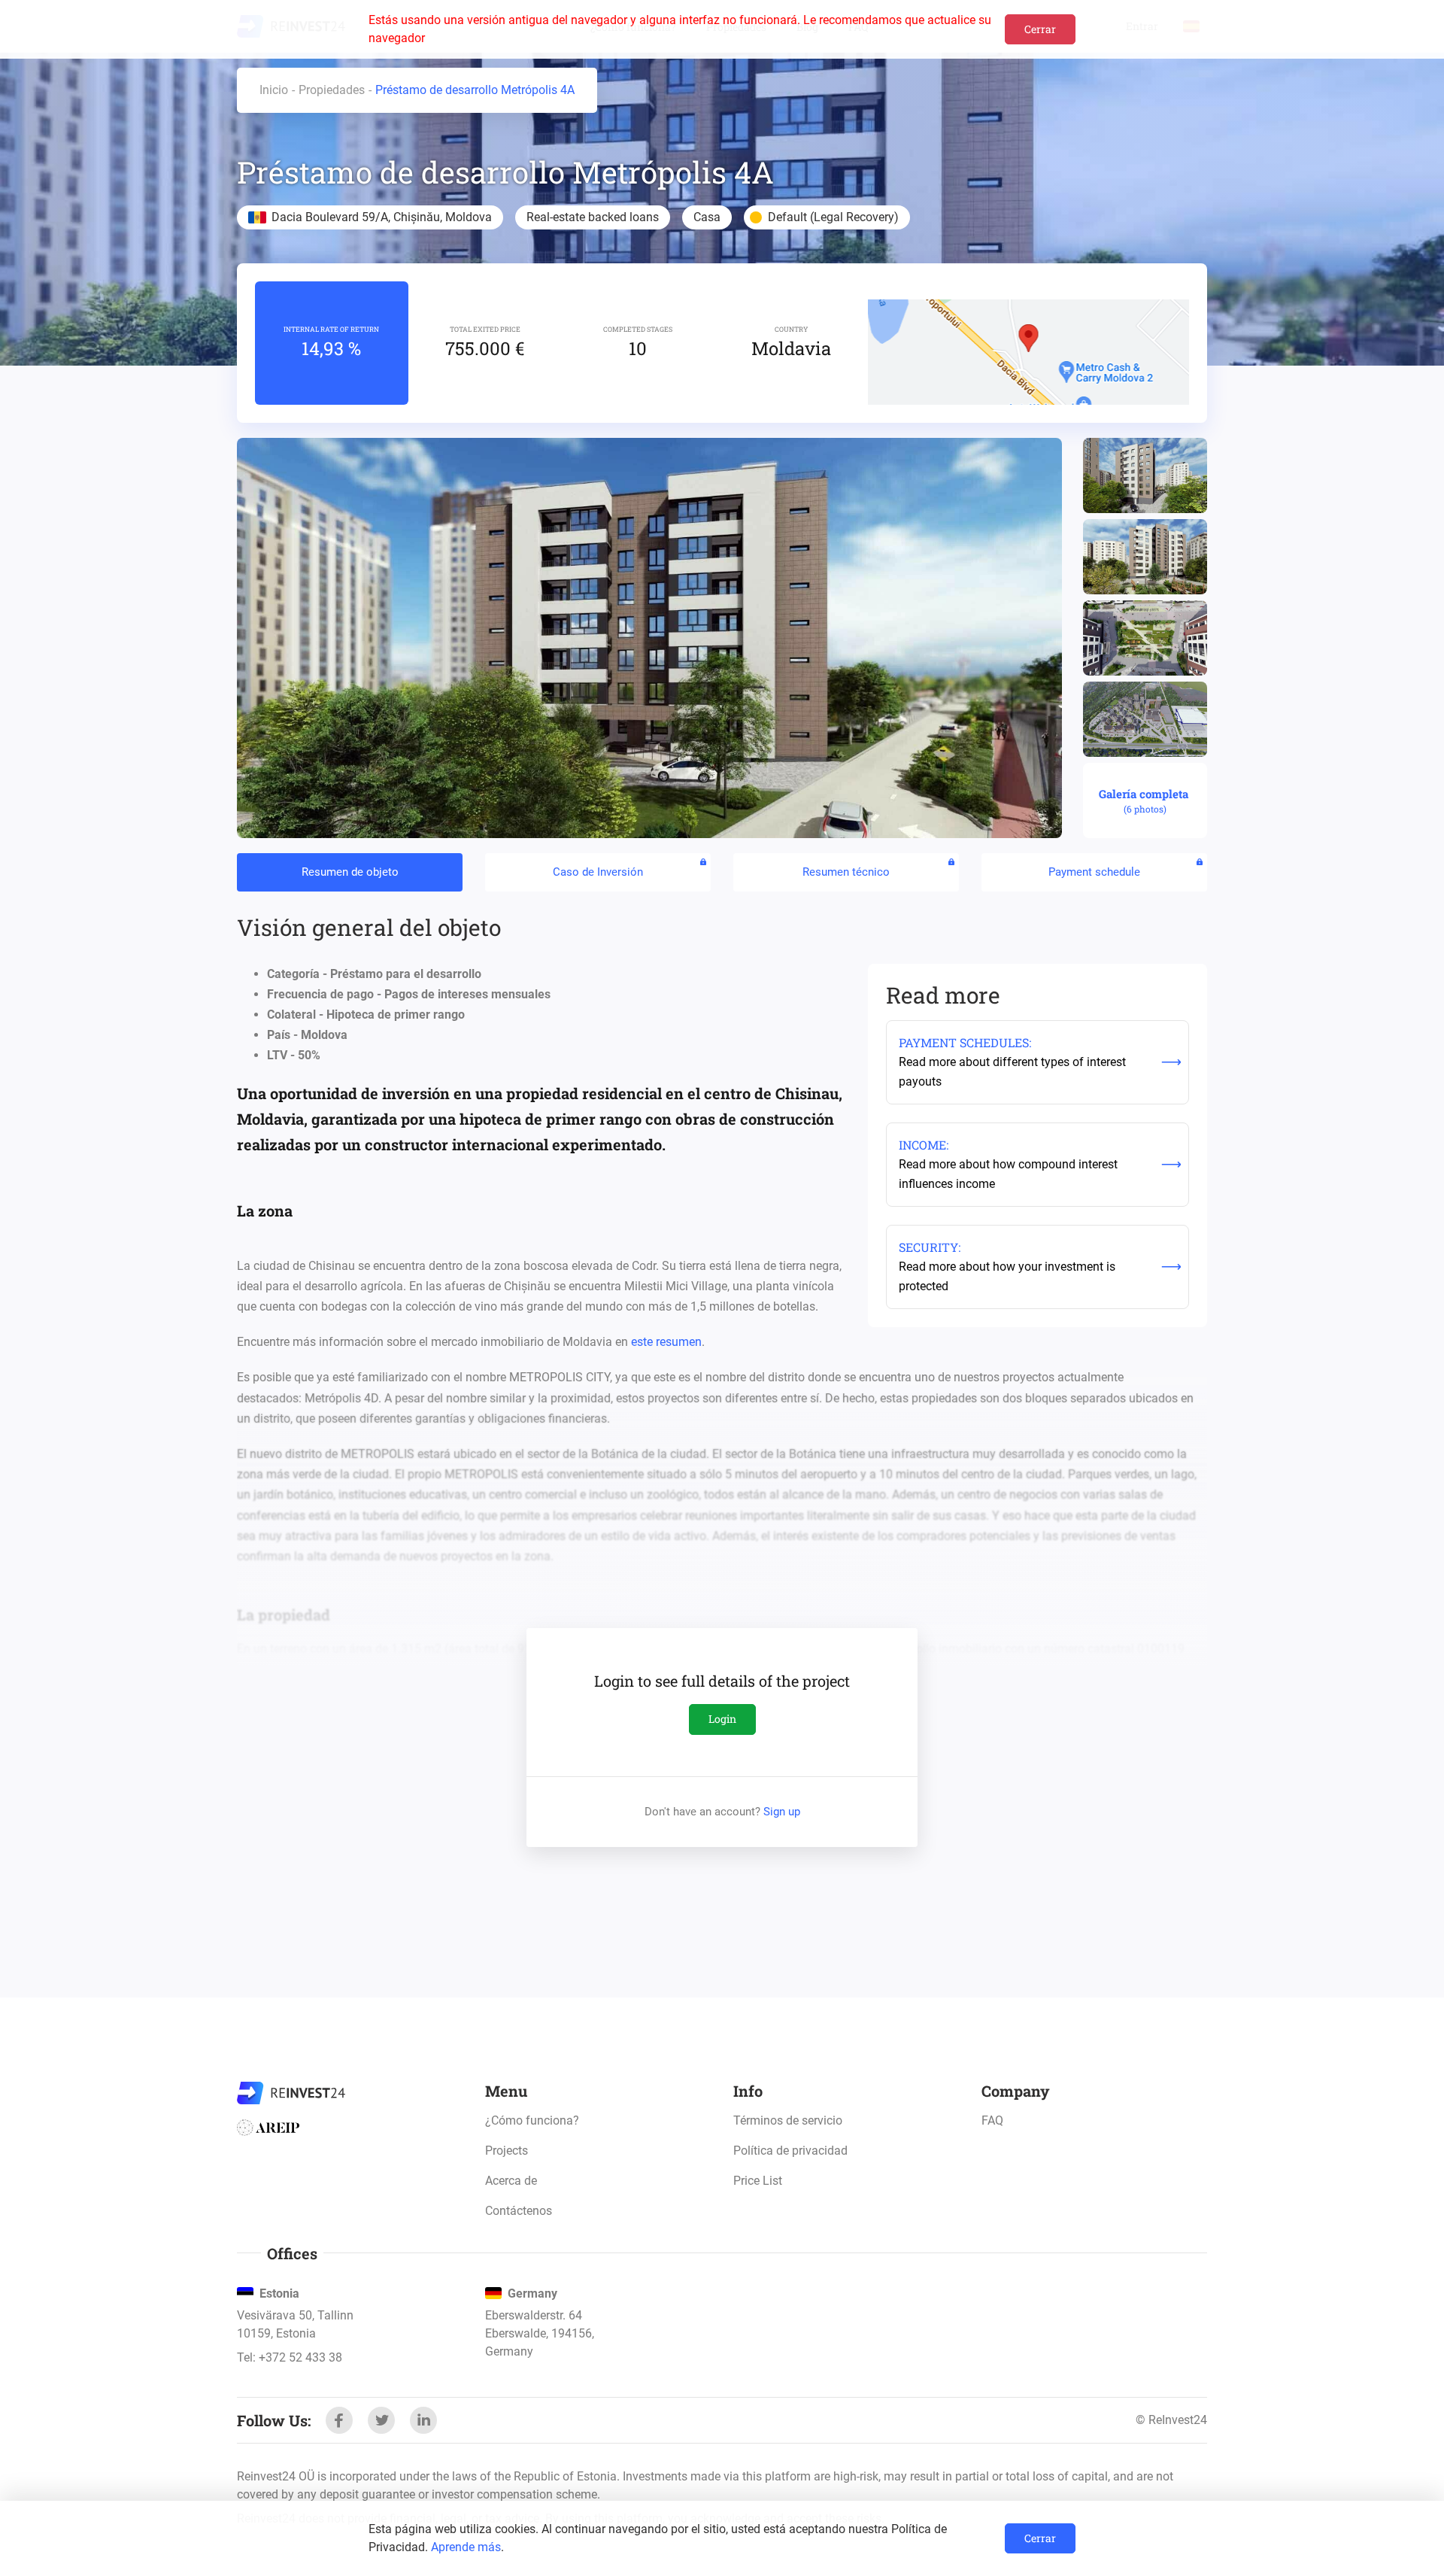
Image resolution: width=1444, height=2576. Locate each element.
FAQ (992, 2120)
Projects (507, 2151)
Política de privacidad (790, 2151)
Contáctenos (519, 2211)
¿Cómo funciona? (532, 2120)
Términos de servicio (788, 2120)
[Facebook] (339, 2420)
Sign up (782, 1812)
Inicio (274, 90)
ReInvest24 (291, 2093)
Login (722, 1719)
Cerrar (1040, 29)
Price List (758, 2181)
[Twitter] (381, 2420)
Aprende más (466, 2547)
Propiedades (332, 90)
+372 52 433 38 (300, 2357)
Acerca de (511, 2181)
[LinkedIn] (423, 2420)
